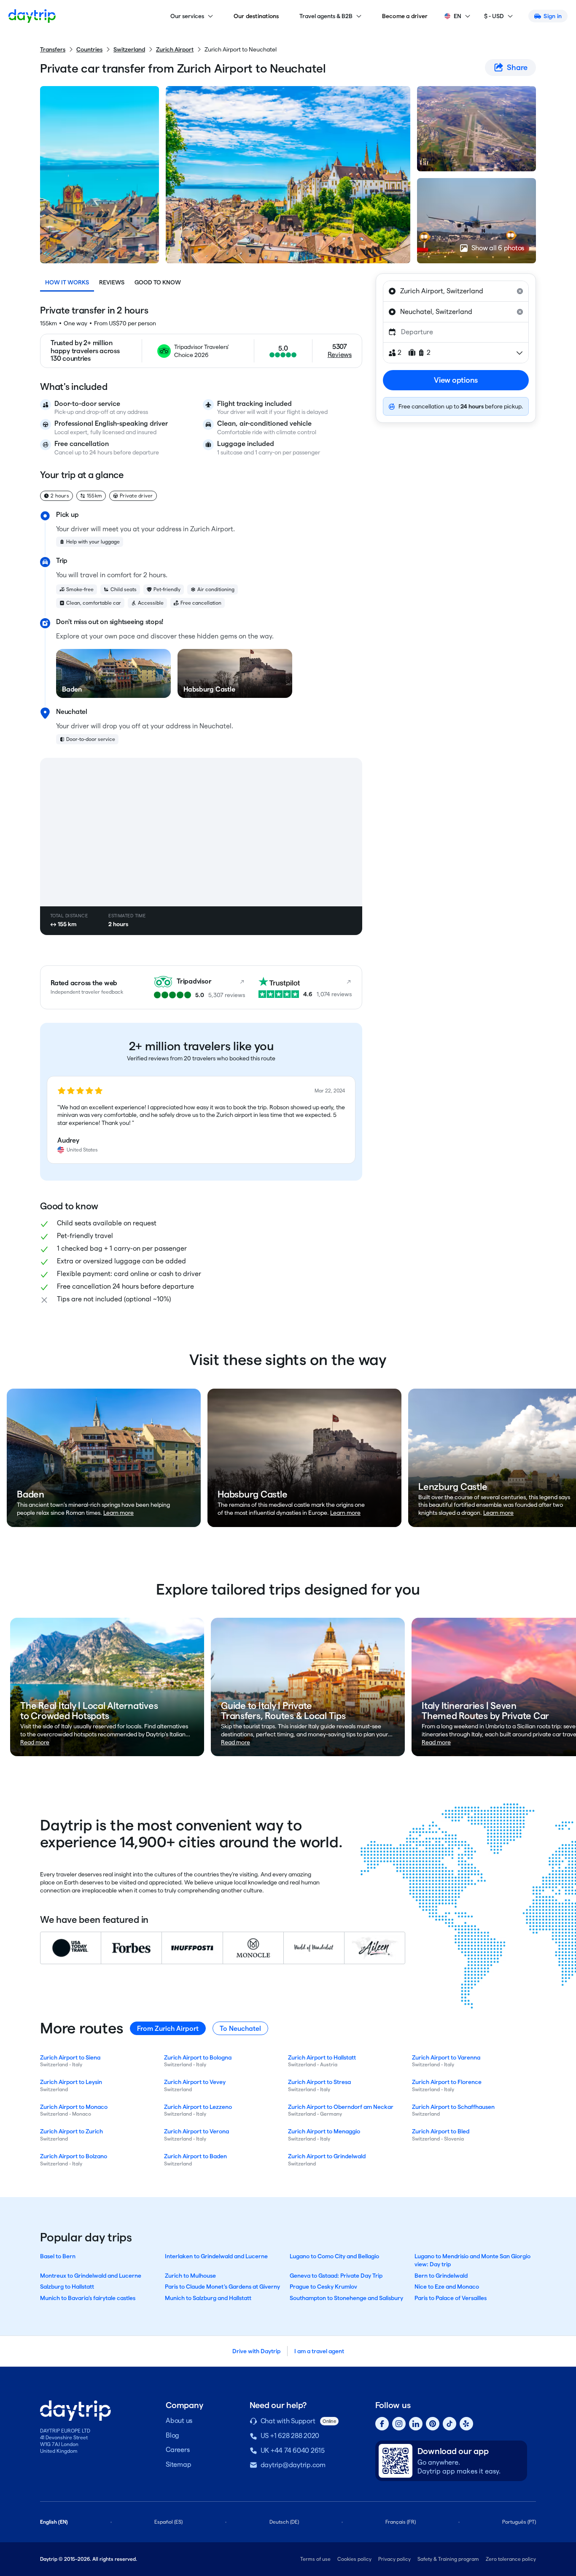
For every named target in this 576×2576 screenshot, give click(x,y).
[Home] (32, 16)
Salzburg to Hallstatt (67, 2287)
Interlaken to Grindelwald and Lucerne (216, 2256)
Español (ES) (168, 2522)
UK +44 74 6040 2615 (293, 2450)
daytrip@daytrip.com (293, 2465)
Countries (89, 49)
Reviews (112, 282)
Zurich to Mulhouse (190, 2276)
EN (458, 16)
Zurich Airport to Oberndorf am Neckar (341, 2107)
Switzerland (129, 49)
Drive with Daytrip (256, 2351)
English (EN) (54, 2522)
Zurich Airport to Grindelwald (327, 2156)
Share (517, 67)
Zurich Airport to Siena (70, 2057)
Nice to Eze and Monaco (447, 2287)
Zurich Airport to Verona (196, 2131)
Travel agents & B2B (326, 16)
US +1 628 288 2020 (290, 2436)
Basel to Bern (58, 2256)
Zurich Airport (175, 49)
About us (179, 2421)
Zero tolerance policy (511, 2559)
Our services (187, 16)
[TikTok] (449, 2424)
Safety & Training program (448, 2559)
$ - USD (494, 16)
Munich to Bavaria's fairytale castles (88, 2298)
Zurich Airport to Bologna (198, 2057)
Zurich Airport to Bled (441, 2131)
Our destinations (256, 16)
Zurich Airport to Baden (195, 2156)
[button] (201, 1120)
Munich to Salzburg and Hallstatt (208, 2298)
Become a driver (405, 16)
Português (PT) (519, 2522)
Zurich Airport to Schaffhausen (453, 2107)
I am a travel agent (319, 2351)
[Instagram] (399, 2424)
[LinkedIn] (416, 2424)
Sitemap (178, 2464)
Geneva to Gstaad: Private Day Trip (336, 2276)
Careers (178, 2450)
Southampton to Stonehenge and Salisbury (346, 2298)
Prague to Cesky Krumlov (323, 2287)
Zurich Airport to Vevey (195, 2082)
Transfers (53, 49)
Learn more (118, 1513)
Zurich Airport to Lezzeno (198, 2107)
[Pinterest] (433, 2424)
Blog (172, 2435)
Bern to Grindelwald (441, 2276)
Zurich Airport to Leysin (71, 2082)
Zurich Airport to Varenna (446, 2057)
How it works (67, 282)
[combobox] (456, 291)
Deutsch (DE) (284, 2522)
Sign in (553, 16)
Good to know (158, 282)
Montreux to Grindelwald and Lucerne (91, 2276)
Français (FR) (401, 2522)
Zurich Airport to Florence (447, 2082)
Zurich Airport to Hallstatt (322, 2057)
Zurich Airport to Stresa (319, 2082)
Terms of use (315, 2559)
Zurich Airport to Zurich (71, 2131)
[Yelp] (466, 2424)
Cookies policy (354, 2559)
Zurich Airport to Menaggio (324, 2131)
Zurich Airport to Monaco (74, 2107)
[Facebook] (382, 2424)
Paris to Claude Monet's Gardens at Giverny (222, 2287)
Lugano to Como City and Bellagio (334, 2256)
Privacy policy (394, 2559)
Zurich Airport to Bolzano (74, 2156)
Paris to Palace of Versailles (451, 2298)
